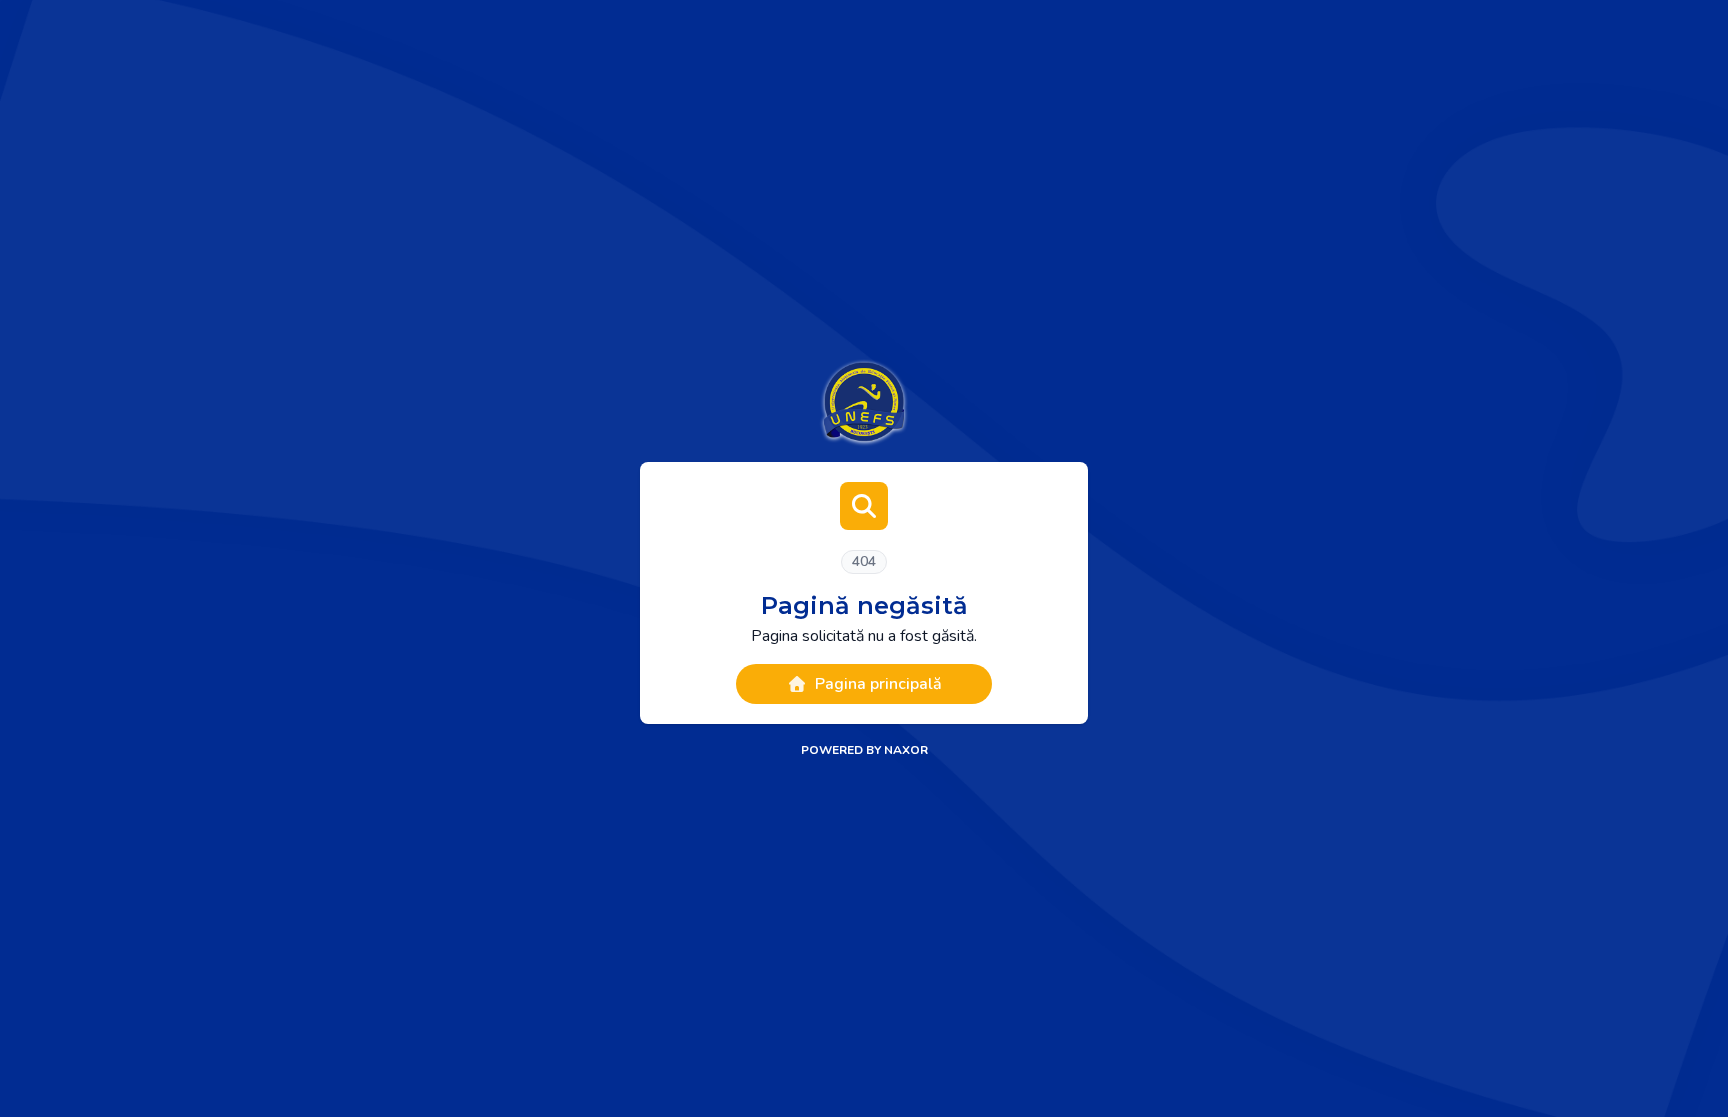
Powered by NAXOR (864, 750)
